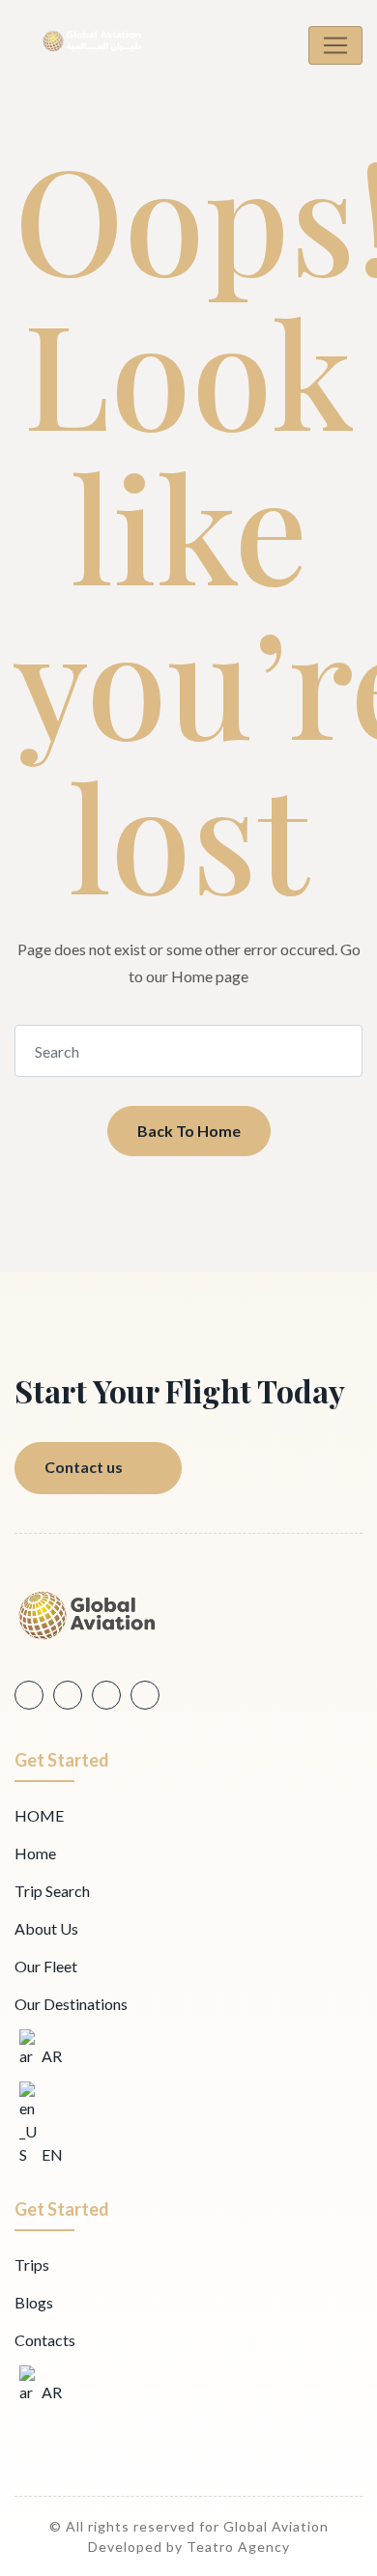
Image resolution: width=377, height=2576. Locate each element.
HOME (39, 1815)
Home (35, 1853)
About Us (46, 1928)
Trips (32, 2265)
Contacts (45, 2340)
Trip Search (52, 1891)
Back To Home (189, 1131)
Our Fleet (46, 1966)
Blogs (34, 2302)
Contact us (84, 1467)
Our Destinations (71, 2004)
